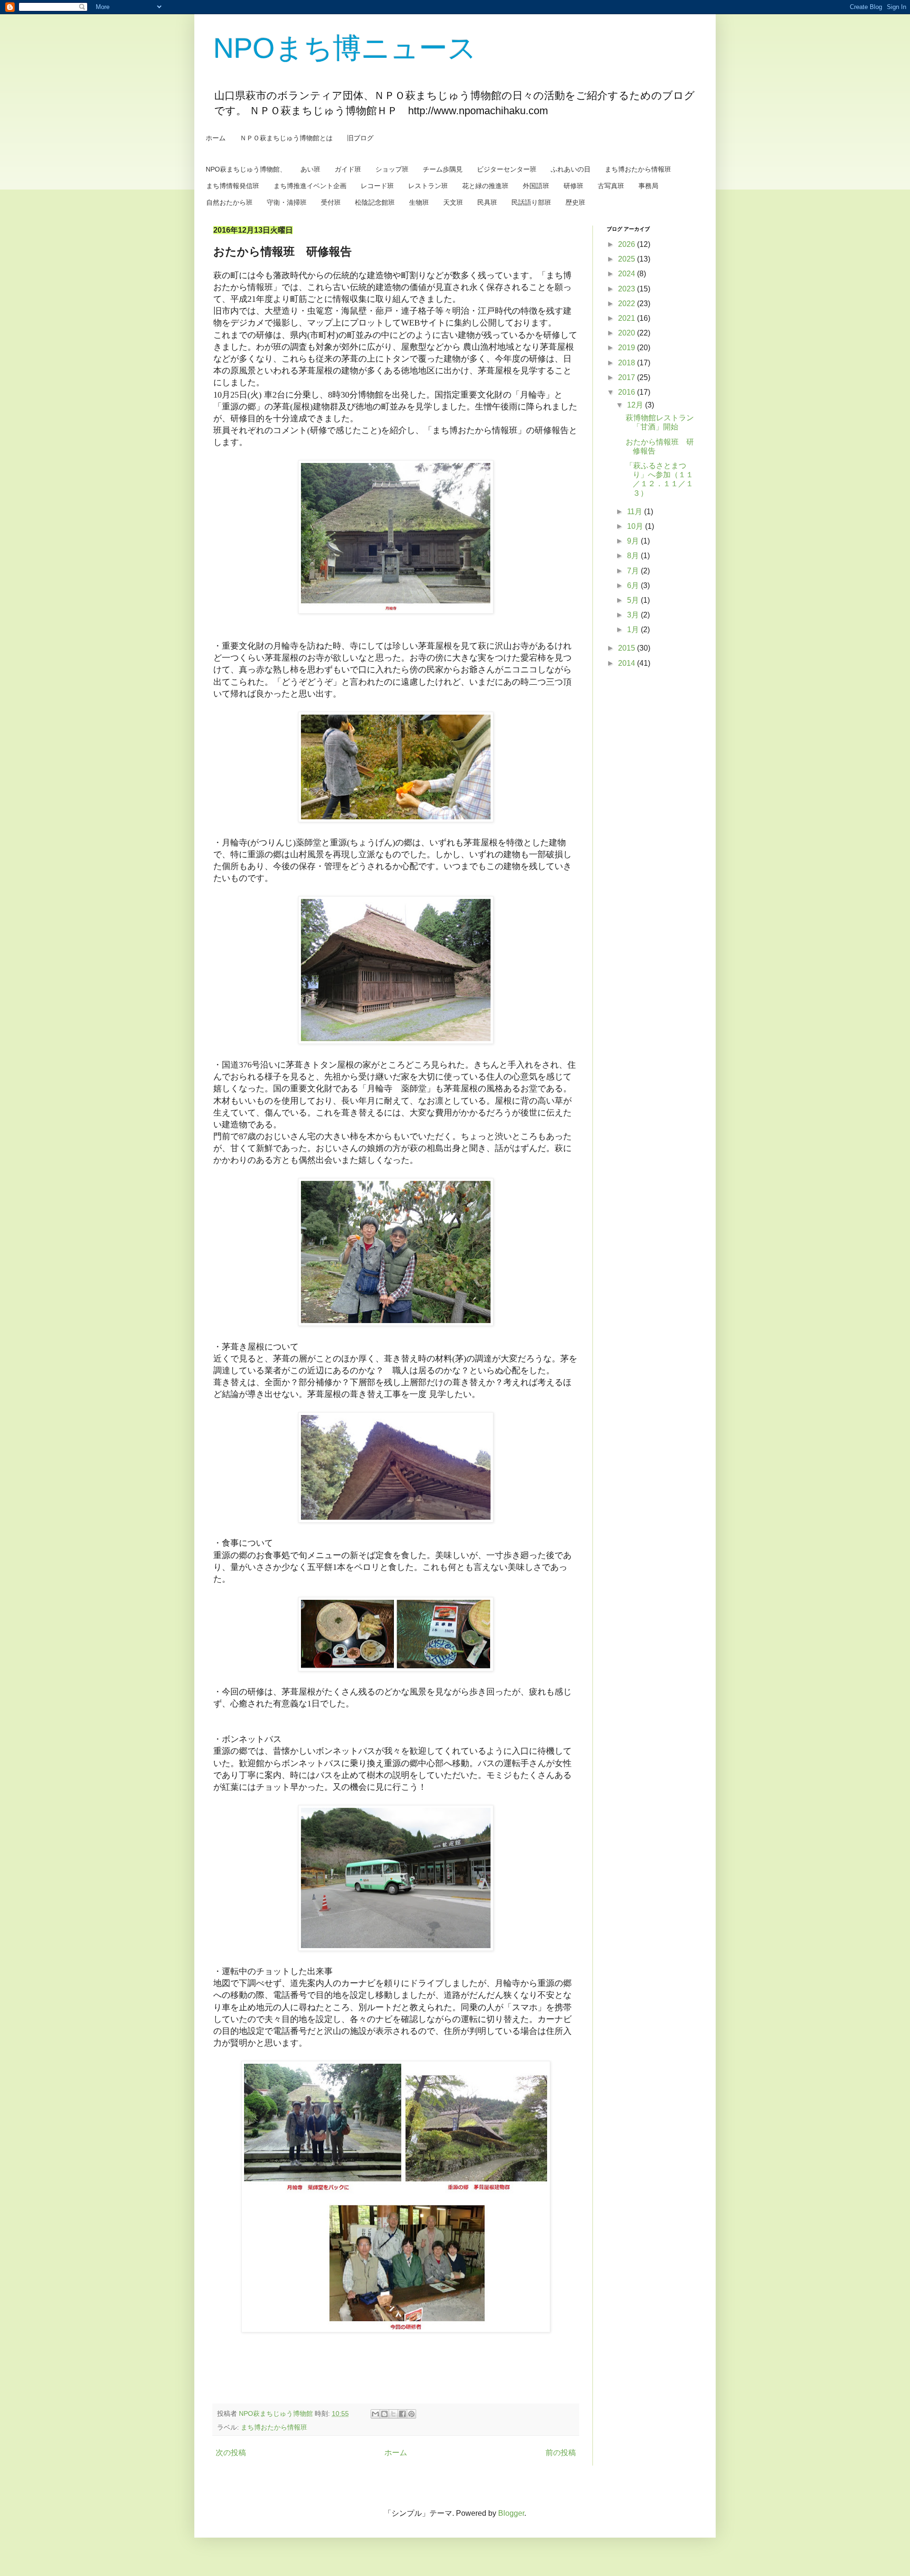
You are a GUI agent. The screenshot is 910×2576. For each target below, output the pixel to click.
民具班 (487, 202)
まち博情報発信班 (233, 186)
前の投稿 (561, 2453)
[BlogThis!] (384, 2414)
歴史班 (575, 202)
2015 (628, 648)
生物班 (419, 202)
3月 (634, 615)
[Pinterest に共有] (411, 2414)
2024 (628, 274)
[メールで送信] (375, 2414)
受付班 (331, 202)
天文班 (453, 202)
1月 (634, 630)
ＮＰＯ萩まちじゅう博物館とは (286, 138)
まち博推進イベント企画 (310, 186)
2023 (628, 289)
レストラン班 (428, 186)
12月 (636, 405)
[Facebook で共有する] (402, 2414)
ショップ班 (392, 169)
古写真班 (611, 186)
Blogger (511, 2513)
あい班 (310, 169)
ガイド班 (348, 169)
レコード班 (377, 186)
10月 (636, 526)
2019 (628, 348)
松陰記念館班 (375, 202)
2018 (628, 363)
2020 (628, 333)
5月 (634, 600)
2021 (628, 318)
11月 (636, 512)
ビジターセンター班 (507, 169)
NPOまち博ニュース (345, 48)
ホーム (216, 138)
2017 (628, 377)
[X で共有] (393, 2414)
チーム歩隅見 (443, 169)
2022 (628, 304)
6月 (634, 585)
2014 (628, 663)
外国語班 (536, 186)
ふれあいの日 (571, 169)
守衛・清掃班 (287, 202)
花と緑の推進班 (485, 186)
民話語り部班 (531, 202)
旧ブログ (360, 138)
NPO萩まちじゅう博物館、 (246, 169)
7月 (634, 571)
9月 (634, 541)
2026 (628, 244)
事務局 (648, 186)
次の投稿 (231, 2453)
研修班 (573, 186)
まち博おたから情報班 (638, 169)
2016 (628, 392)
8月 (634, 556)
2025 (628, 259)
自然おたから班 (229, 202)
